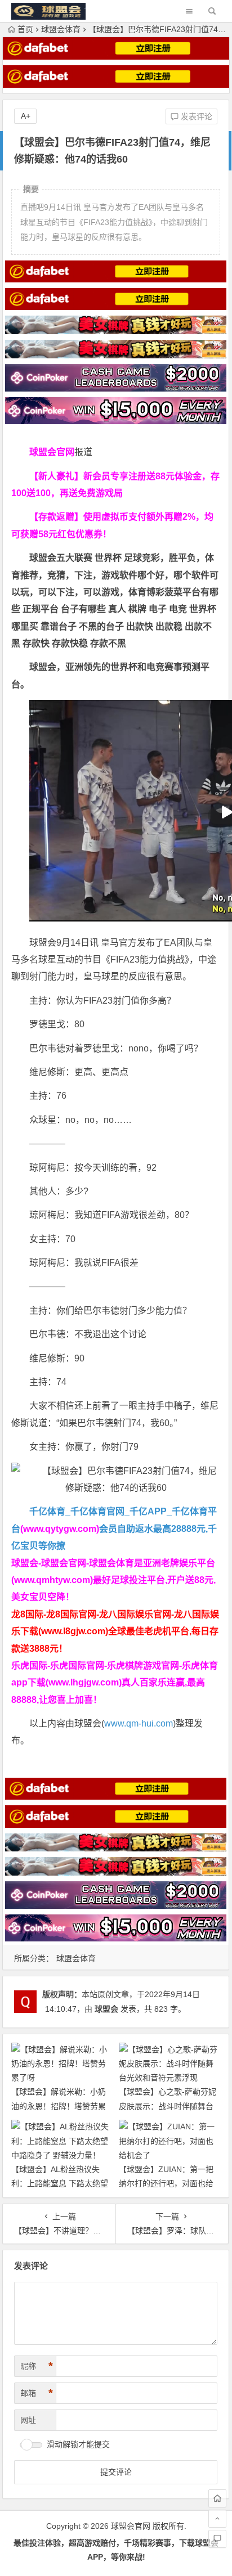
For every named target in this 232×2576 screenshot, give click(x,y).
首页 (25, 29)
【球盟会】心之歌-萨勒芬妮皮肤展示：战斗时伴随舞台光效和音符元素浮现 (168, 2106)
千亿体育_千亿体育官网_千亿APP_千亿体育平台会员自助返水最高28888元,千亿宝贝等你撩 (114, 1528)
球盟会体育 (61, 29)
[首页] (217, 2498)
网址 (28, 2420)
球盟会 (106, 2009)
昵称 (37, 2366)
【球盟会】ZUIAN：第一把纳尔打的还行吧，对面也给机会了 (166, 2183)
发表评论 (195, 116)
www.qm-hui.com (139, 1723)
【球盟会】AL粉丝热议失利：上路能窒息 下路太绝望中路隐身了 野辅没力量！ (60, 2183)
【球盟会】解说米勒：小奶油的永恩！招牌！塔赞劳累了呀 (59, 2106)
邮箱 (37, 2393)
